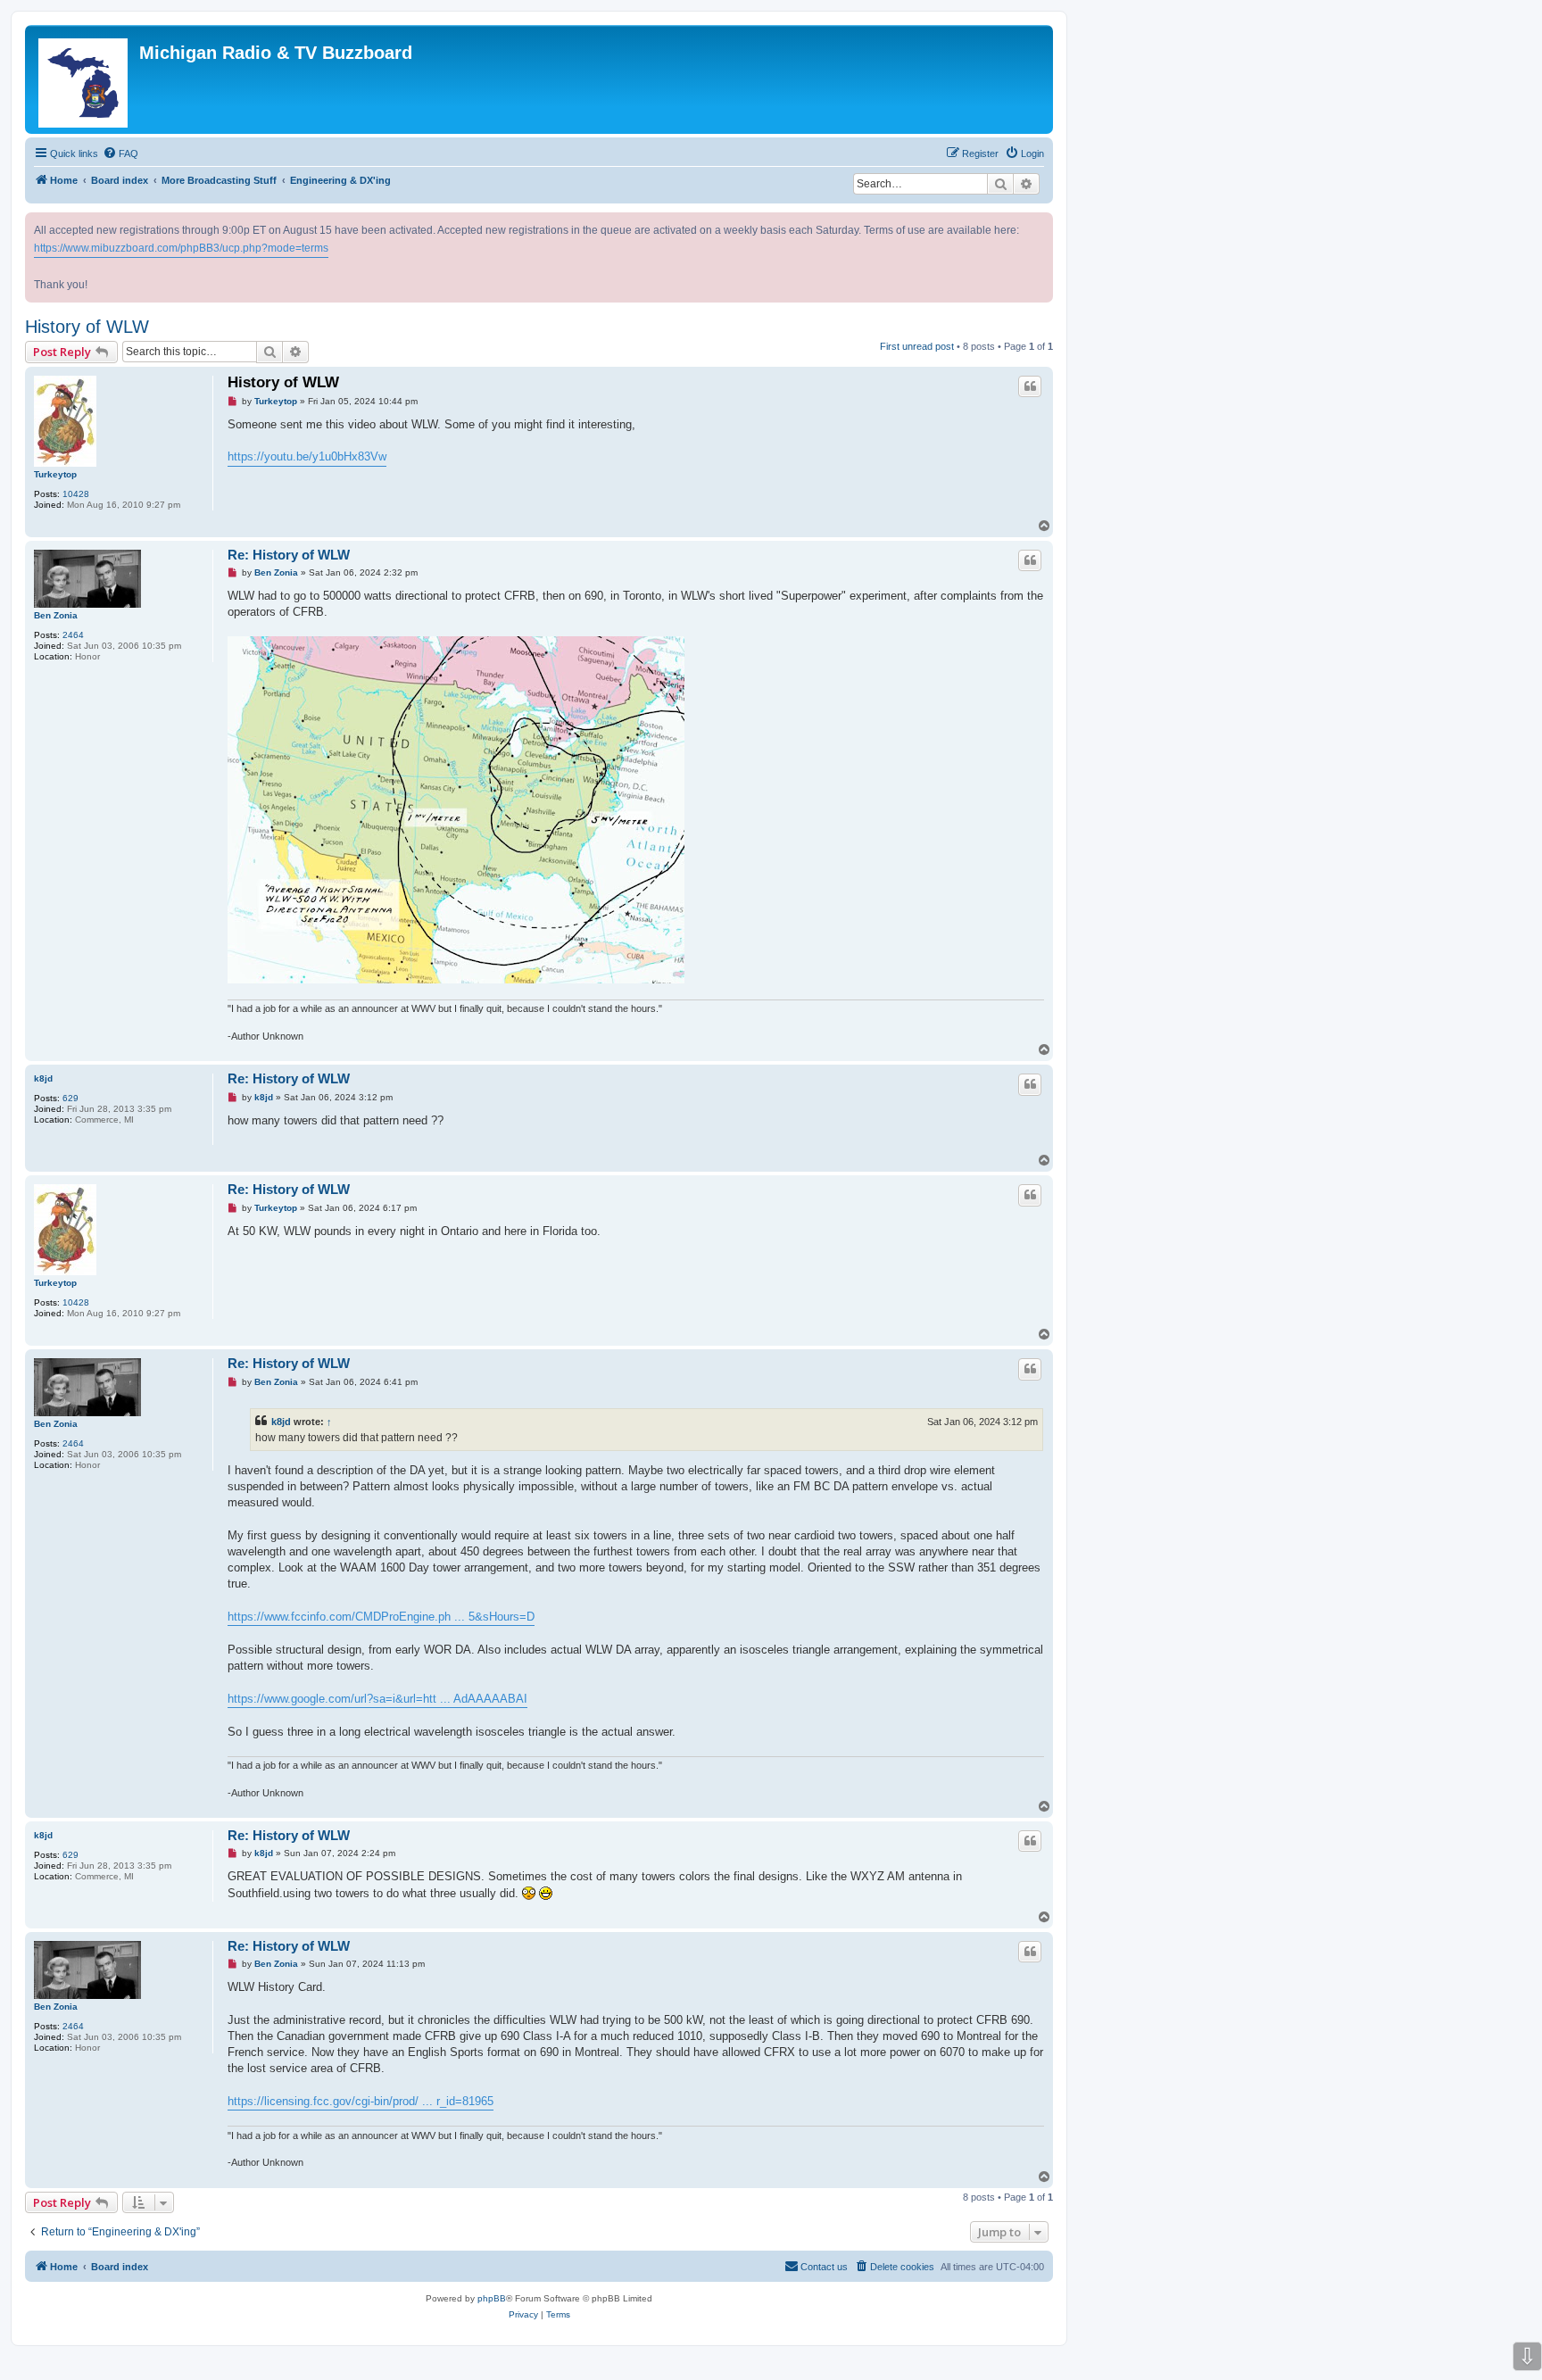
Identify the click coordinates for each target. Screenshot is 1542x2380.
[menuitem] (120, 153)
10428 (76, 494)
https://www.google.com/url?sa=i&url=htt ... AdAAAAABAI (377, 1699)
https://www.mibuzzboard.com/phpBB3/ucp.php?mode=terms (181, 248)
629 (70, 1098)
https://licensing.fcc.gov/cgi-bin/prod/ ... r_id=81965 (361, 2101)
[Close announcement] (1041, 223)
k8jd (43, 1078)
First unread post (917, 346)
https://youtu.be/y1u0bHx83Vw (307, 456)
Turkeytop (55, 474)
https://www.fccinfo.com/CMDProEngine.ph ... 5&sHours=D (381, 1617)
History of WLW (87, 327)
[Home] (84, 79)
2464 (73, 635)
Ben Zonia (56, 615)
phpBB (492, 2298)
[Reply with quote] (1030, 386)
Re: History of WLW (289, 555)
